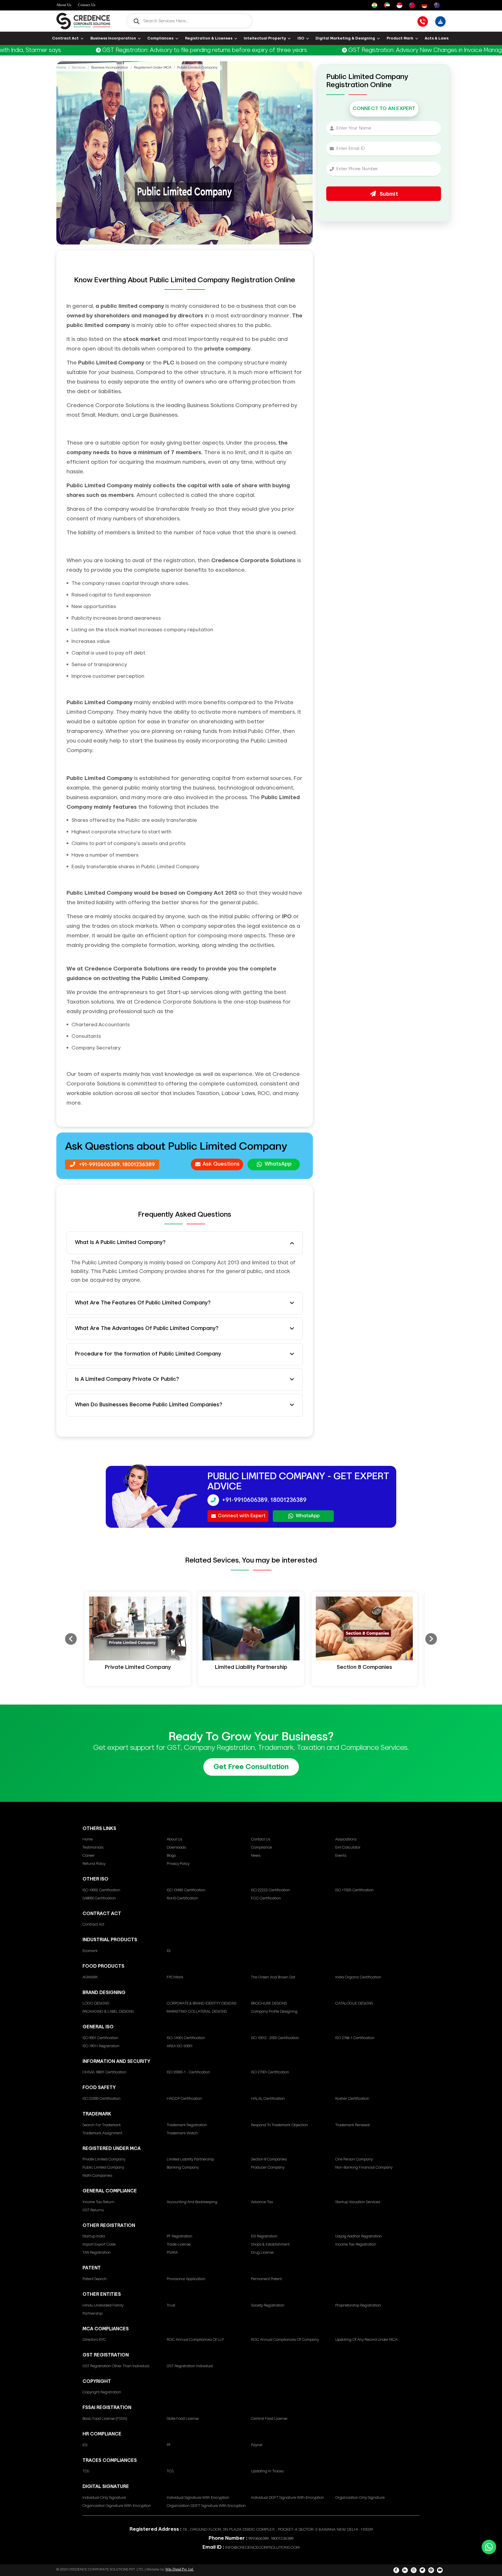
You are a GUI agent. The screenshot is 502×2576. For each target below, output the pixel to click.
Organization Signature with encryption (117, 2506)
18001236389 (139, 1165)
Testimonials (93, 1848)
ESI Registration (264, 2236)
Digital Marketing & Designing (345, 38)
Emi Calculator (348, 1848)
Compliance (261, 1848)
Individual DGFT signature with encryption (287, 2498)
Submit (388, 194)
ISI (169, 1951)
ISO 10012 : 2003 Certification (275, 2038)
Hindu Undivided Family (103, 2306)
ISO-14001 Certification (186, 2038)
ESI (85, 2445)
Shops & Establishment (270, 2245)
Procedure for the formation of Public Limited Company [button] (148, 1354)
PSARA (172, 2253)
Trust (171, 2306)
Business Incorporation (113, 38)
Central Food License (269, 2419)
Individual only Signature (104, 2498)
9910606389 (259, 2539)
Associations (346, 1839)
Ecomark (90, 1951)
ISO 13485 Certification (186, 1890)
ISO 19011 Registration (101, 2046)
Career (89, 1856)
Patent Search (95, 2279)
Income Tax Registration (356, 2245)
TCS (170, 2471)
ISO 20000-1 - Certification (188, 2072)
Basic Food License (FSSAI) (105, 2419)
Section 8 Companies (269, 2159)
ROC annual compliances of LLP (195, 2340)
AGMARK (90, 1977)
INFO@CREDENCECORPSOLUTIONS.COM (262, 2548)
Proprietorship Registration (358, 2306)
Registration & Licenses (209, 38)
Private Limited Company (104, 2159)
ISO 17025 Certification (354, 1890)
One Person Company (354, 2159)
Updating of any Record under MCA (366, 2340)
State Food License (183, 2419)
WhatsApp (278, 1164)
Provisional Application (186, 2279)
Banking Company (183, 2168)
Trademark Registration (187, 2125)
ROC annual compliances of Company (285, 2340)
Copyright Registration (102, 2392)
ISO (301, 38)
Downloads (176, 1848)
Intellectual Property (265, 38)
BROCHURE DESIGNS (269, 2004)
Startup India (94, 2236)
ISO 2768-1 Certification (355, 2038)
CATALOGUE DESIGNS (354, 2004)
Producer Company (268, 2168)
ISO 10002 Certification (101, 1890)
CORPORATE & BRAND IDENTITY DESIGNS (202, 2004)
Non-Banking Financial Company (364, 2168)
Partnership (93, 2314)
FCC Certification (266, 1898)
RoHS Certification (182, 1898)
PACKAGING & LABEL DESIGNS (108, 2012)
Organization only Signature (360, 2498)
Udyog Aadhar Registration (358, 2236)
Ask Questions (221, 1164)
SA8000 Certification (99, 1898)
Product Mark (400, 38)
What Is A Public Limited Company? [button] (120, 1243)
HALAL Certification (268, 2099)
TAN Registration (97, 2253)
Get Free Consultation (251, 1767)
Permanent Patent (266, 2279)
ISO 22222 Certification (270, 1890)
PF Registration (180, 2236)
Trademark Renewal (353, 2125)
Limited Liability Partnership (190, 2159)
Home (61, 68)
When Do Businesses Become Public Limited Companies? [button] (149, 1405)
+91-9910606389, (100, 1165)
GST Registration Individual (190, 2366)
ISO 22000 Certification (102, 2099)
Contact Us (87, 5)
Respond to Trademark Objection (279, 2125)
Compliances (160, 38)
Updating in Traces (267, 2471)
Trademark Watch (182, 2133)
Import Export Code (99, 2245)
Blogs (171, 1856)
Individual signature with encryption (198, 2498)
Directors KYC (94, 2340)
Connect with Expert (242, 1516)
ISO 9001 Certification (100, 2038)
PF (169, 2445)
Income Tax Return (98, 2202)
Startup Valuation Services (358, 2202)
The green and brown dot (273, 1977)
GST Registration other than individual (116, 2366)
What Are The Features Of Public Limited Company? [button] (143, 1303)
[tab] (185, 1243)
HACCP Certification (184, 2099)
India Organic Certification (358, 1977)
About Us (64, 5)
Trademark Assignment (102, 2133)
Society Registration (268, 2306)
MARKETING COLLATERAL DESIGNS (197, 2012)
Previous (71, 1639)
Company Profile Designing (274, 2012)
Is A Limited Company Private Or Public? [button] (127, 1379)
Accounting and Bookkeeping (192, 2202)
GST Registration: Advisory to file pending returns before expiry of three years (152, 50)
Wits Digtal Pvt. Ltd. (180, 2569)
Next (431, 1639)
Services (79, 68)
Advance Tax (262, 2202)
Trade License (179, 2245)
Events (341, 1856)
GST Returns (93, 2210)
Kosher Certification (352, 2099)
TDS (86, 2471)
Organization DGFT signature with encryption (206, 2506)
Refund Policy (94, 1864)
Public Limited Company (103, 2168)
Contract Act (65, 38)
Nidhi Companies (97, 2176)
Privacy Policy (178, 1864)
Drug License (262, 2253)
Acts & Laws (437, 38)
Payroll (257, 2445)
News (256, 1856)
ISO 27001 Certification (270, 2072)
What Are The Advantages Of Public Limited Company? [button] (147, 1329)
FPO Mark (175, 1977)
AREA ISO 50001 (180, 2046)
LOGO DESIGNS (96, 2004)
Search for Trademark (102, 2125)
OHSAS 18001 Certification (104, 2072)
